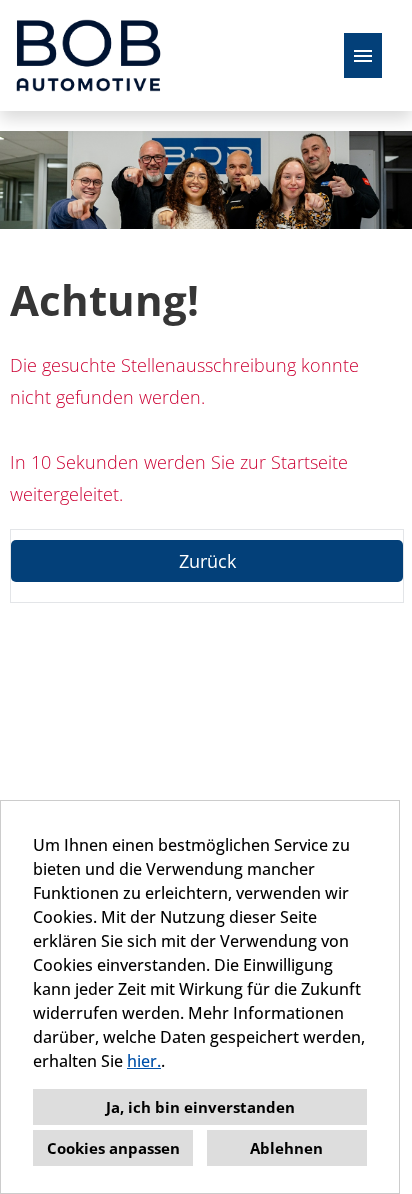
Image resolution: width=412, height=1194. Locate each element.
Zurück (207, 561)
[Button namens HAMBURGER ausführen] (363, 55)
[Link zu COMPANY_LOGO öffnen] (88, 55)
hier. (144, 1061)
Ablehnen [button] (286, 1148)
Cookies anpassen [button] (113, 1148)
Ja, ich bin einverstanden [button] (200, 1107)
